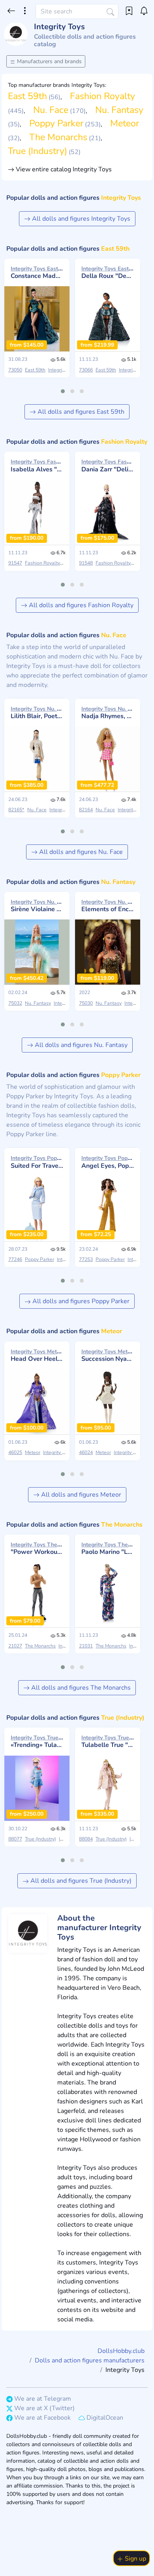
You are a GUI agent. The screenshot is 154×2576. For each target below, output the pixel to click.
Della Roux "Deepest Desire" (108, 272)
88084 (86, 1839)
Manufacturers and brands (49, 61)
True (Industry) (38, 151)
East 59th (27, 96)
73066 (86, 370)
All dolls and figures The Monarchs (80, 1688)
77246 (15, 1259)
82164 (86, 810)
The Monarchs (58, 137)
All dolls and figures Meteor (80, 1495)
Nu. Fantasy (119, 110)
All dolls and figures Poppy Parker (80, 1301)
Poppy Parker (56, 123)
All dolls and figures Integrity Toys (80, 219)
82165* (16, 810)
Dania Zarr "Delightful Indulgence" (108, 465)
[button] (63, 391)
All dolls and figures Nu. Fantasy (80, 1045)
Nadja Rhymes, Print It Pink (108, 713)
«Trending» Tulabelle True (37, 1741)
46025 (15, 1452)
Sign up (135, 2559)
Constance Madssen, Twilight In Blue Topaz (37, 272)
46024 (86, 1452)
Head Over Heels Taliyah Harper (37, 1355)
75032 (15, 1003)
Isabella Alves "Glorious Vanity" (37, 465)
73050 (15, 370)
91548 (86, 563)
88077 (15, 1839)
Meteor (125, 123)
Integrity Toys (63, 370)
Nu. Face (51, 110)
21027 (15, 1646)
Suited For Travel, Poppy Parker (37, 1162)
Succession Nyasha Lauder (108, 1355)
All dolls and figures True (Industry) (80, 1881)
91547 (15, 563)
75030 (86, 1003)
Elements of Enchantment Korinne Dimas (108, 906)
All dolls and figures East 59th (80, 412)
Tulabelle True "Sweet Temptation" (108, 1741)
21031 (86, 1646)
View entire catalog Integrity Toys (63, 169)
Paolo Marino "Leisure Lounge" (108, 1548)
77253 (86, 1259)
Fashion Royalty (102, 96)
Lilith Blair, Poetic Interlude (37, 713)
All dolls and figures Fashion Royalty (80, 605)
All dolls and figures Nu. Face (80, 852)
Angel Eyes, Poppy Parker (108, 1162)
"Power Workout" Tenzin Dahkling (37, 1548)
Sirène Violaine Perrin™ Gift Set (37, 906)
